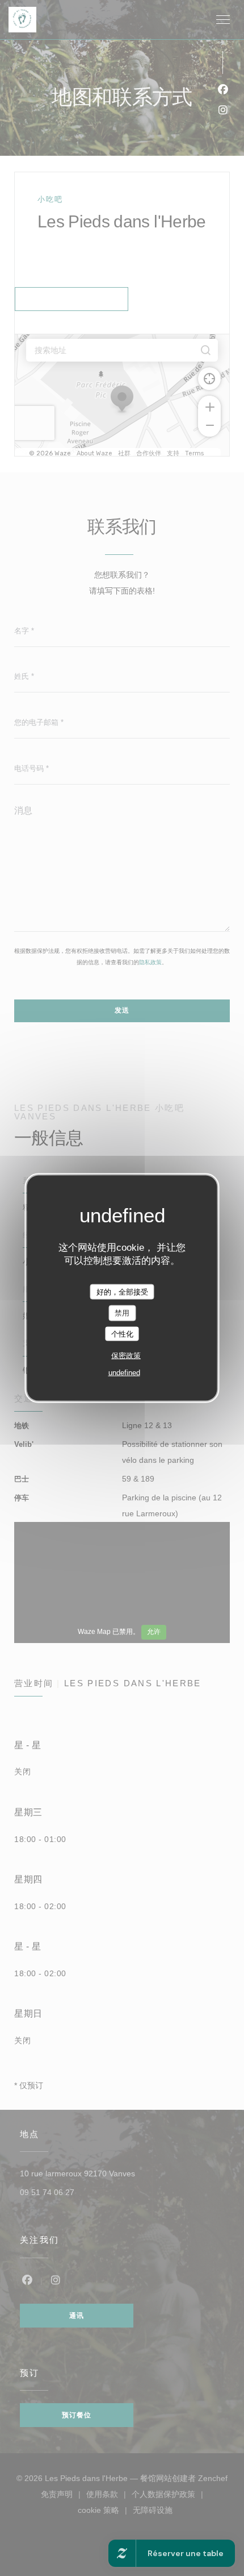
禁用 (122, 1313)
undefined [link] (124, 1373)
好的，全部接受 (122, 1291)
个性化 (122, 1333)
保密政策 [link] (126, 1356)
